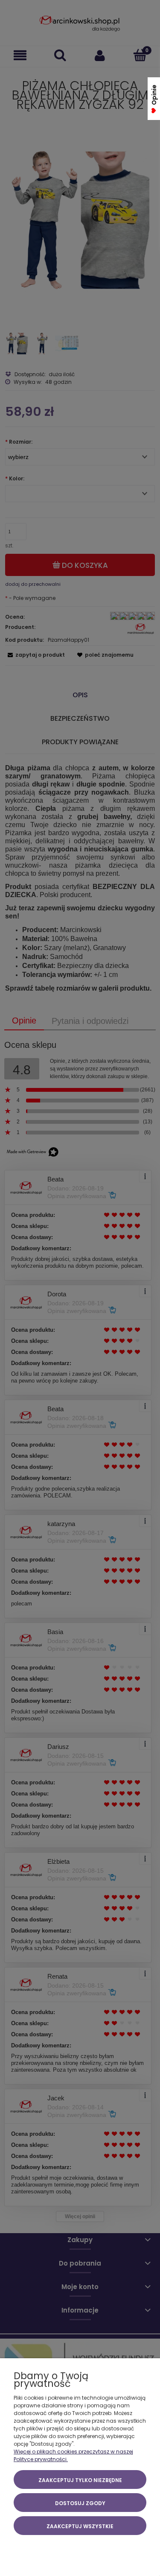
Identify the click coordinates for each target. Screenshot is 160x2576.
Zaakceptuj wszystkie (80, 2526)
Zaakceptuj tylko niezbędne (80, 2480)
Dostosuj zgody (80, 2503)
